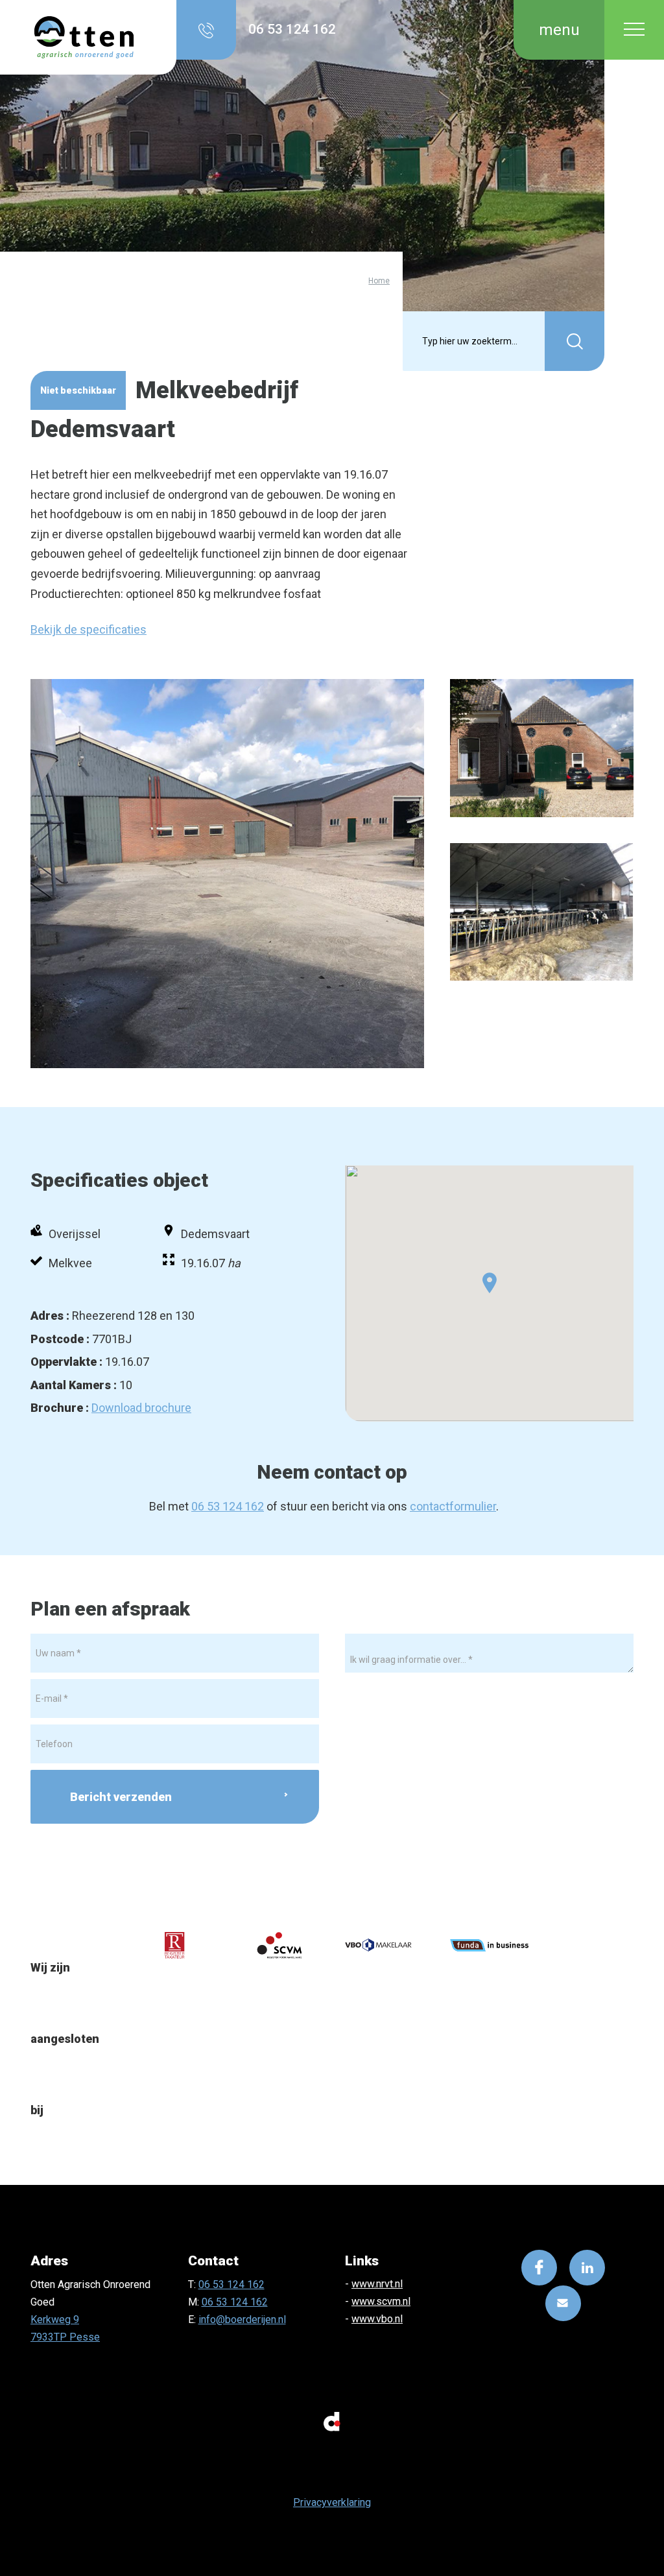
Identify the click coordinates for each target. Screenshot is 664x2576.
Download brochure (141, 1408)
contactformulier (453, 1506)
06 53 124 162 (228, 1506)
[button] (490, 1283)
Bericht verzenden (121, 1797)
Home (379, 280)
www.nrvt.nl (377, 2284)
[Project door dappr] (332, 2420)
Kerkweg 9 (55, 2320)
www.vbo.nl (377, 2319)
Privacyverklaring (332, 2502)
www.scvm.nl (381, 2301)
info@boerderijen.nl (242, 2320)
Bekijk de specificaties (89, 629)
